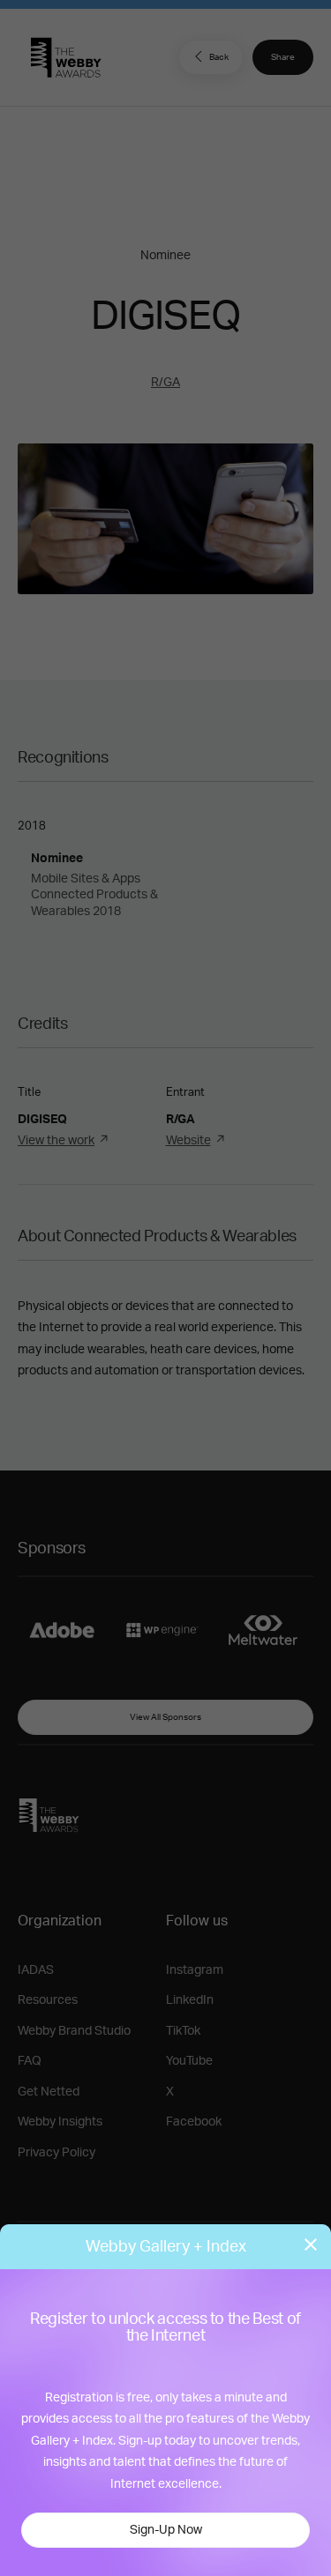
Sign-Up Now (166, 2530)
